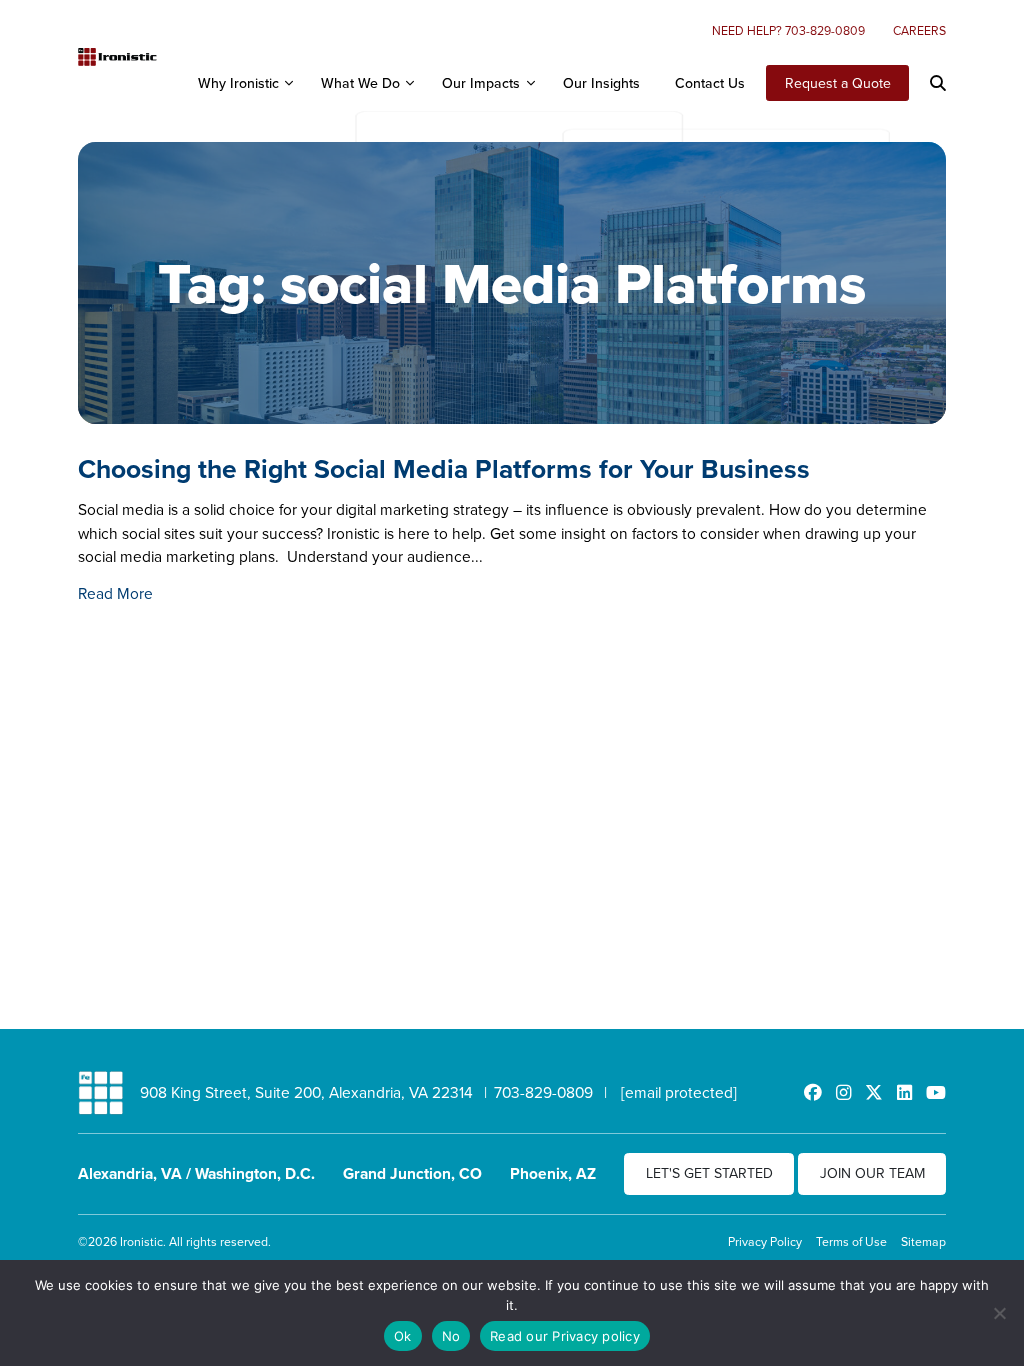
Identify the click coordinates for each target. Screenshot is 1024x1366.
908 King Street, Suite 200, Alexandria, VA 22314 (306, 1092)
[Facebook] (813, 1092)
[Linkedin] (904, 1092)
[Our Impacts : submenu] (530, 83)
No (451, 1336)
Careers (919, 30)
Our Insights (601, 83)
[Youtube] (936, 1092)
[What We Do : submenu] (410, 83)
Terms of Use (851, 1241)
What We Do (360, 83)
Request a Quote (838, 83)
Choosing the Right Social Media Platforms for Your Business (444, 468)
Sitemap (923, 1241)
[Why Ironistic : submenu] (288, 83)
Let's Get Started (709, 1173)
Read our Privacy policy (565, 1336)
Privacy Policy (765, 1241)
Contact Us (710, 83)
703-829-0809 (543, 1092)
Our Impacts (481, 83)
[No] (999, 1313)
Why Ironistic (238, 83)
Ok (403, 1336)
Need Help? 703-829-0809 (788, 30)
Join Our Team (872, 1173)
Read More (115, 593)
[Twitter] (874, 1092)
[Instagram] (843, 1092)
